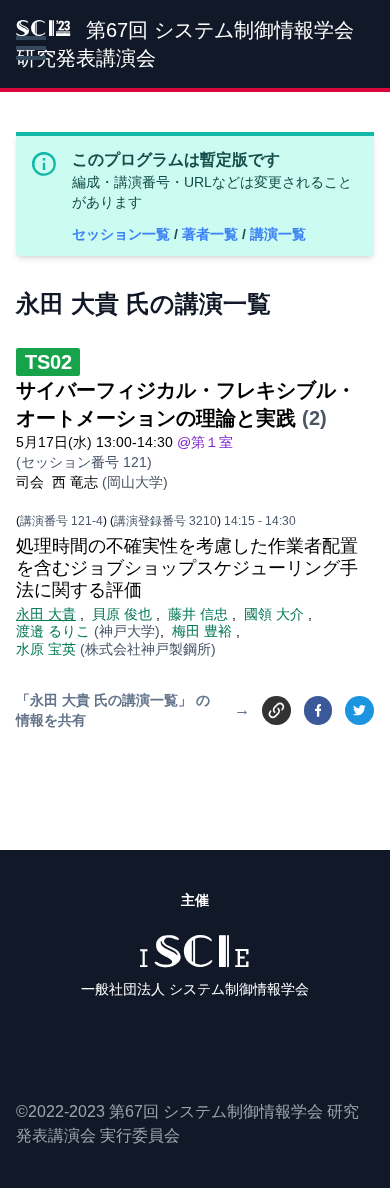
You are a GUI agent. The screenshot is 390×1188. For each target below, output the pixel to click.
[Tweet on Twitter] (359, 710)
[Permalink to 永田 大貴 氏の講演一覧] (276, 709)
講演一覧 (278, 234)
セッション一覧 (123, 234)
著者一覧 (212, 234)
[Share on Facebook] (318, 710)
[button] (31, 48)
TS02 (48, 362)
